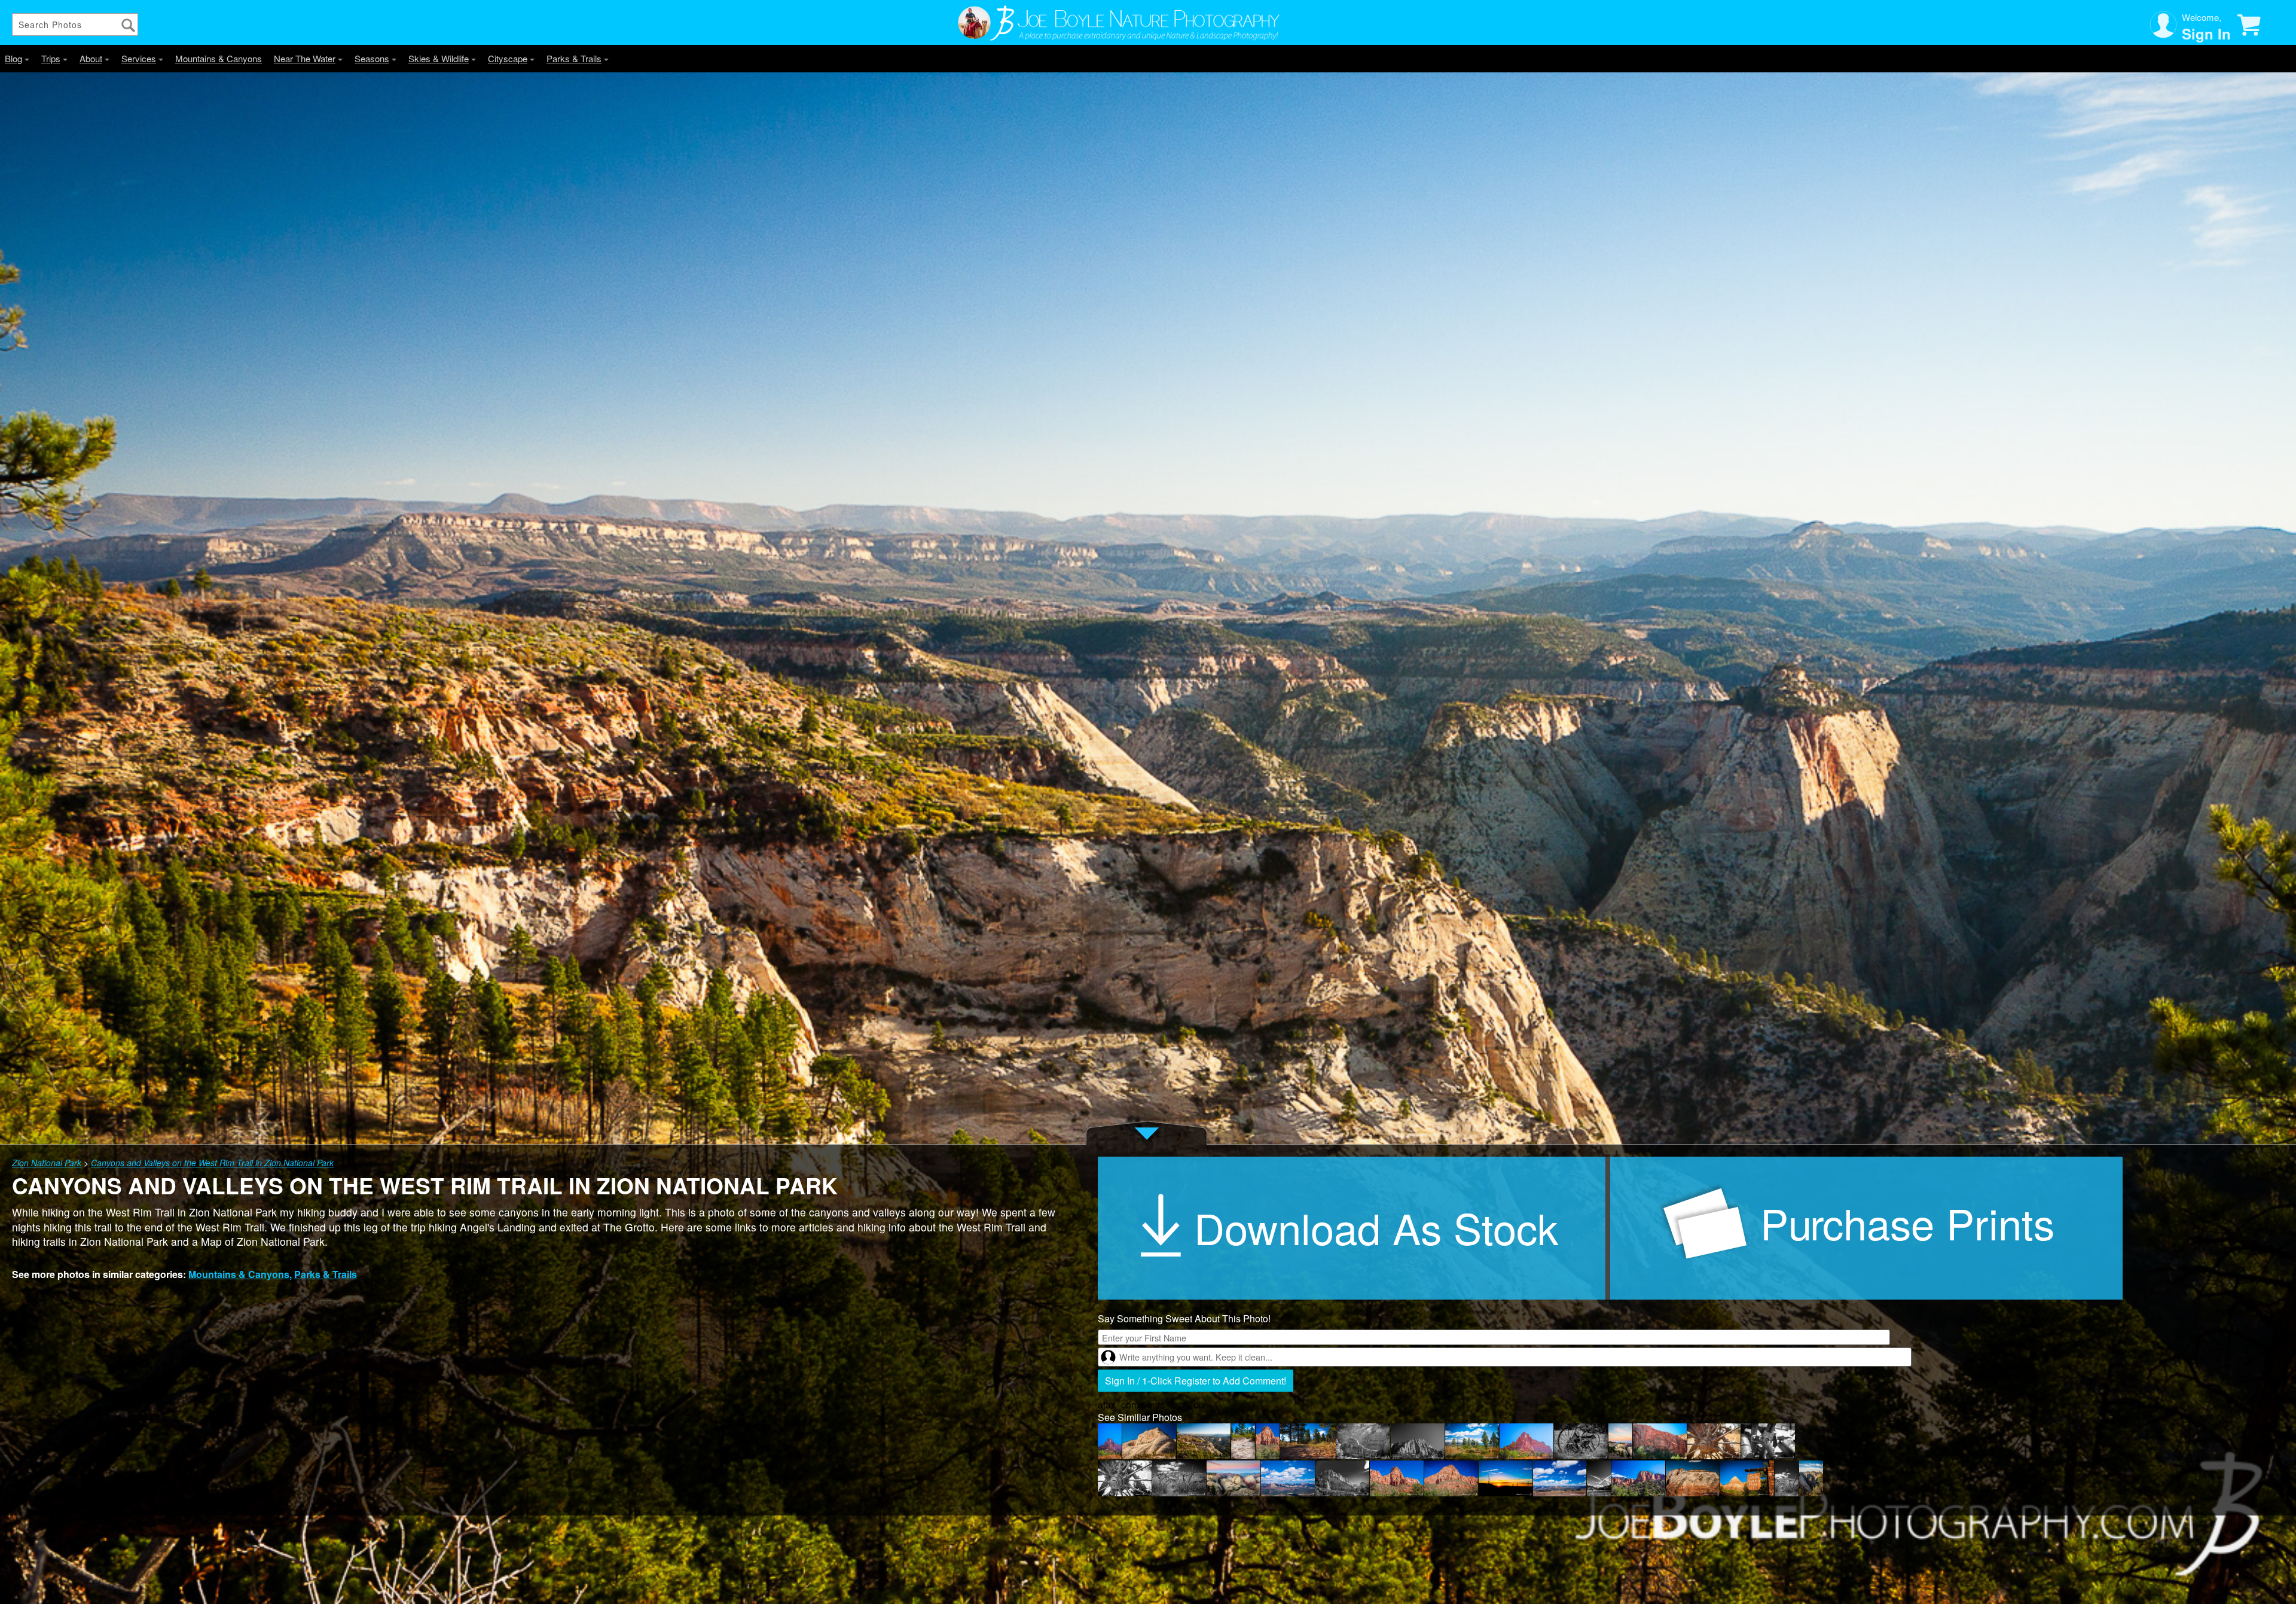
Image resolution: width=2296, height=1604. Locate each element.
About (91, 58)
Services (139, 58)
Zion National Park (47, 1163)
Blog (13, 58)
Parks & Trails (574, 58)
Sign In (2206, 33)
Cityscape (508, 58)
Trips (51, 58)
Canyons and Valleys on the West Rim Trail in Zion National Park (212, 1163)
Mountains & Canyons (219, 58)
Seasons (372, 58)
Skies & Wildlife (439, 58)
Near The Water (305, 58)
